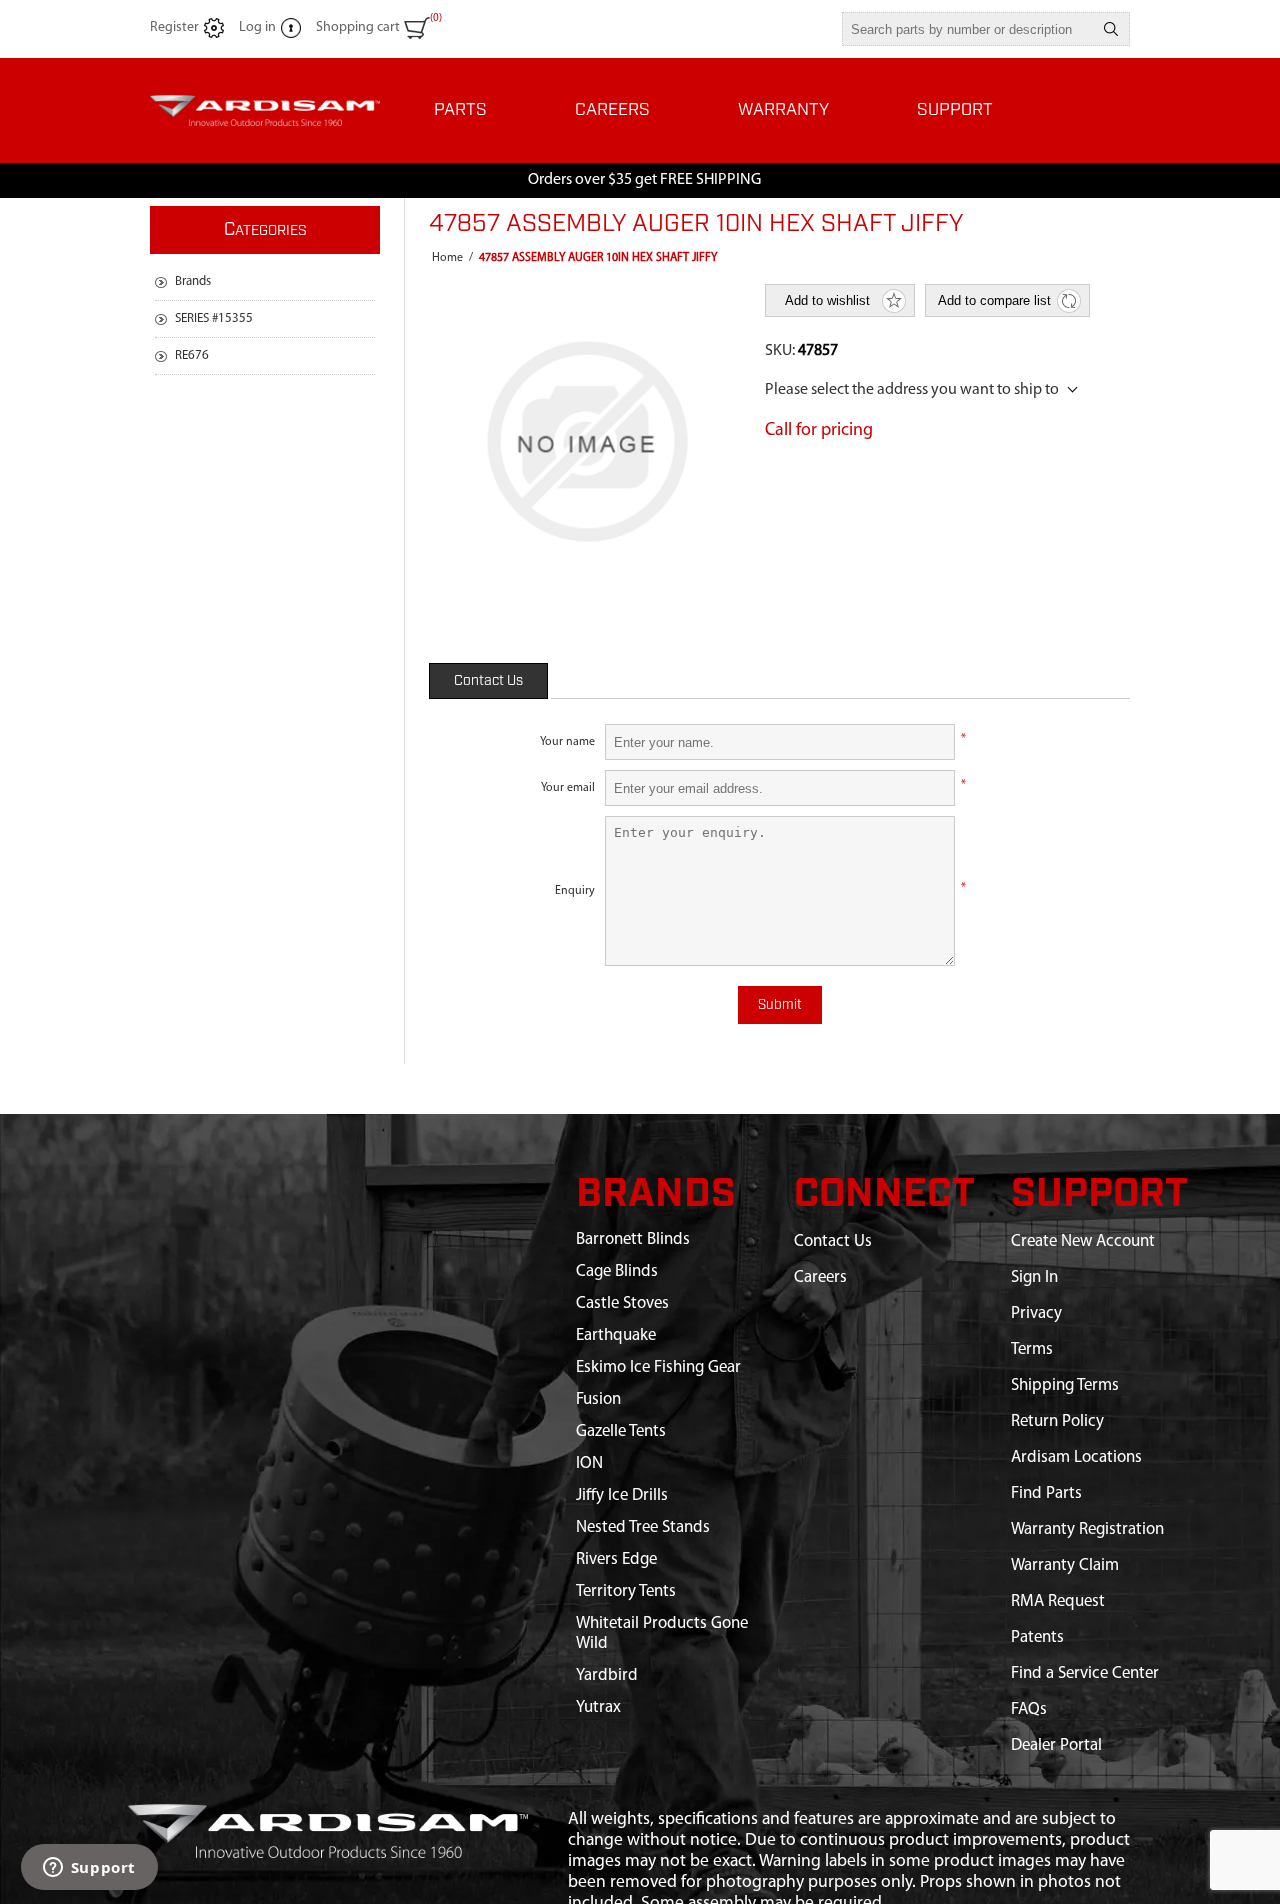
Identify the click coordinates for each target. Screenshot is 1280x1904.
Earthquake (616, 1335)
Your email (568, 788)
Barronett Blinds (633, 1239)
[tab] (488, 681)
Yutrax (598, 1707)
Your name (567, 742)
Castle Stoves (622, 1303)
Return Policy (1057, 1421)
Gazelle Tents (621, 1431)
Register (174, 27)
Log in (257, 27)
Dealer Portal (1056, 1745)
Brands (193, 281)
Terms (1032, 1349)
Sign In (1034, 1277)
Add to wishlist (827, 300)
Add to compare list (994, 300)
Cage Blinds (617, 1271)
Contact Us (488, 681)
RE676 (192, 355)
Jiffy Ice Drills (622, 1495)
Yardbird (607, 1675)
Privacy (1036, 1313)
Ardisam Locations (1076, 1457)
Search (1111, 29)
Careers (820, 1277)
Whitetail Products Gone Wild (662, 1633)
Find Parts (1046, 1493)
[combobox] (968, 29)
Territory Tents (626, 1591)
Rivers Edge (616, 1559)
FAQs (1029, 1709)
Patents (1037, 1637)
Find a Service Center (1085, 1673)
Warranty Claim (1065, 1565)
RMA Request (1058, 1601)
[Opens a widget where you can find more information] (89, 1869)
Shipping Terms (1065, 1385)
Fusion (598, 1399)
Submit (780, 1005)
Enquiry (575, 891)
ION (589, 1463)
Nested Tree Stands (643, 1527)
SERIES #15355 (214, 318)
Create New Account (1083, 1241)
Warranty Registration (1087, 1529)
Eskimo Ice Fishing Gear (658, 1367)
